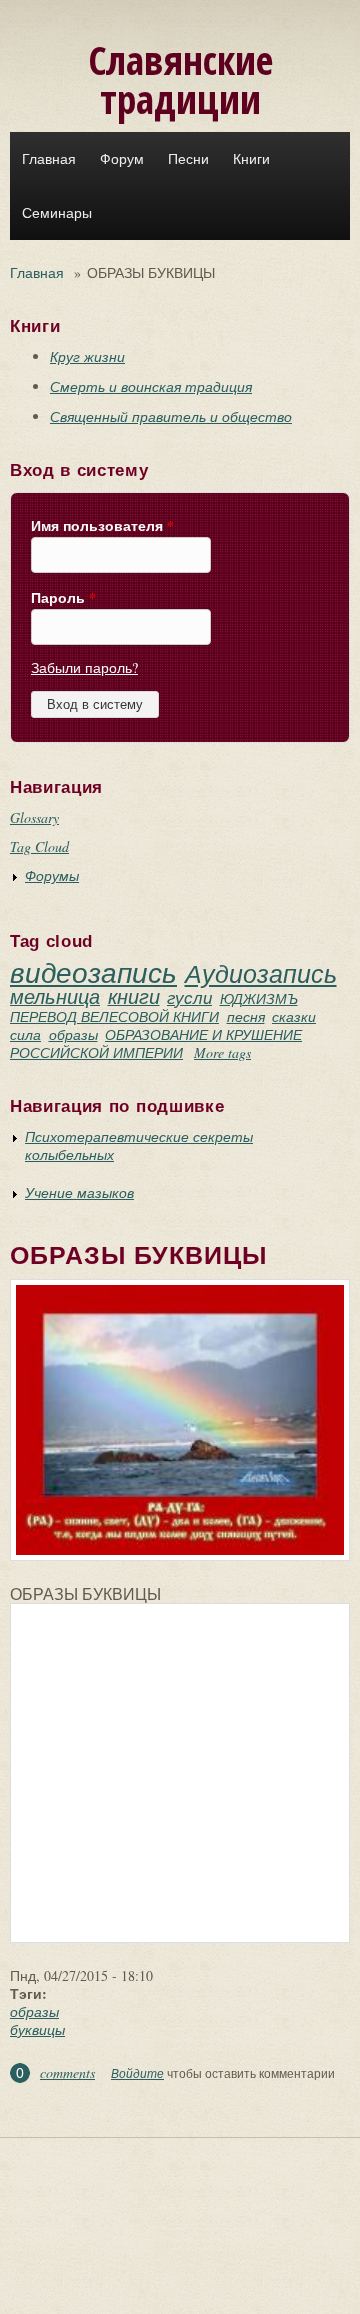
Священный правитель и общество (171, 416)
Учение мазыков (79, 1192)
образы (73, 1034)
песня (246, 1016)
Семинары (57, 213)
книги (134, 996)
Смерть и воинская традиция (151, 386)
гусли (189, 997)
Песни (188, 159)
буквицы (37, 2029)
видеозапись (93, 972)
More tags (222, 1052)
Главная (49, 159)
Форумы (52, 875)
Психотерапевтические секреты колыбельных (139, 1145)
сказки (294, 1016)
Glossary (34, 817)
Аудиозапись (261, 973)
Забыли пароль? (84, 667)
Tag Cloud (39, 846)
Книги (251, 159)
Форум (122, 159)
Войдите (137, 2073)
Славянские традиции (180, 79)
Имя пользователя (102, 526)
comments (67, 2072)
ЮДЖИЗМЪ (259, 998)
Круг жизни (87, 356)
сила (25, 1034)
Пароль (63, 598)
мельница (55, 996)
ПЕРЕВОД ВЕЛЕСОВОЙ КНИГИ (114, 1016)
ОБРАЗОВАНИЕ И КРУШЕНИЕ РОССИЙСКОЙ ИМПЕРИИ (156, 1043)
